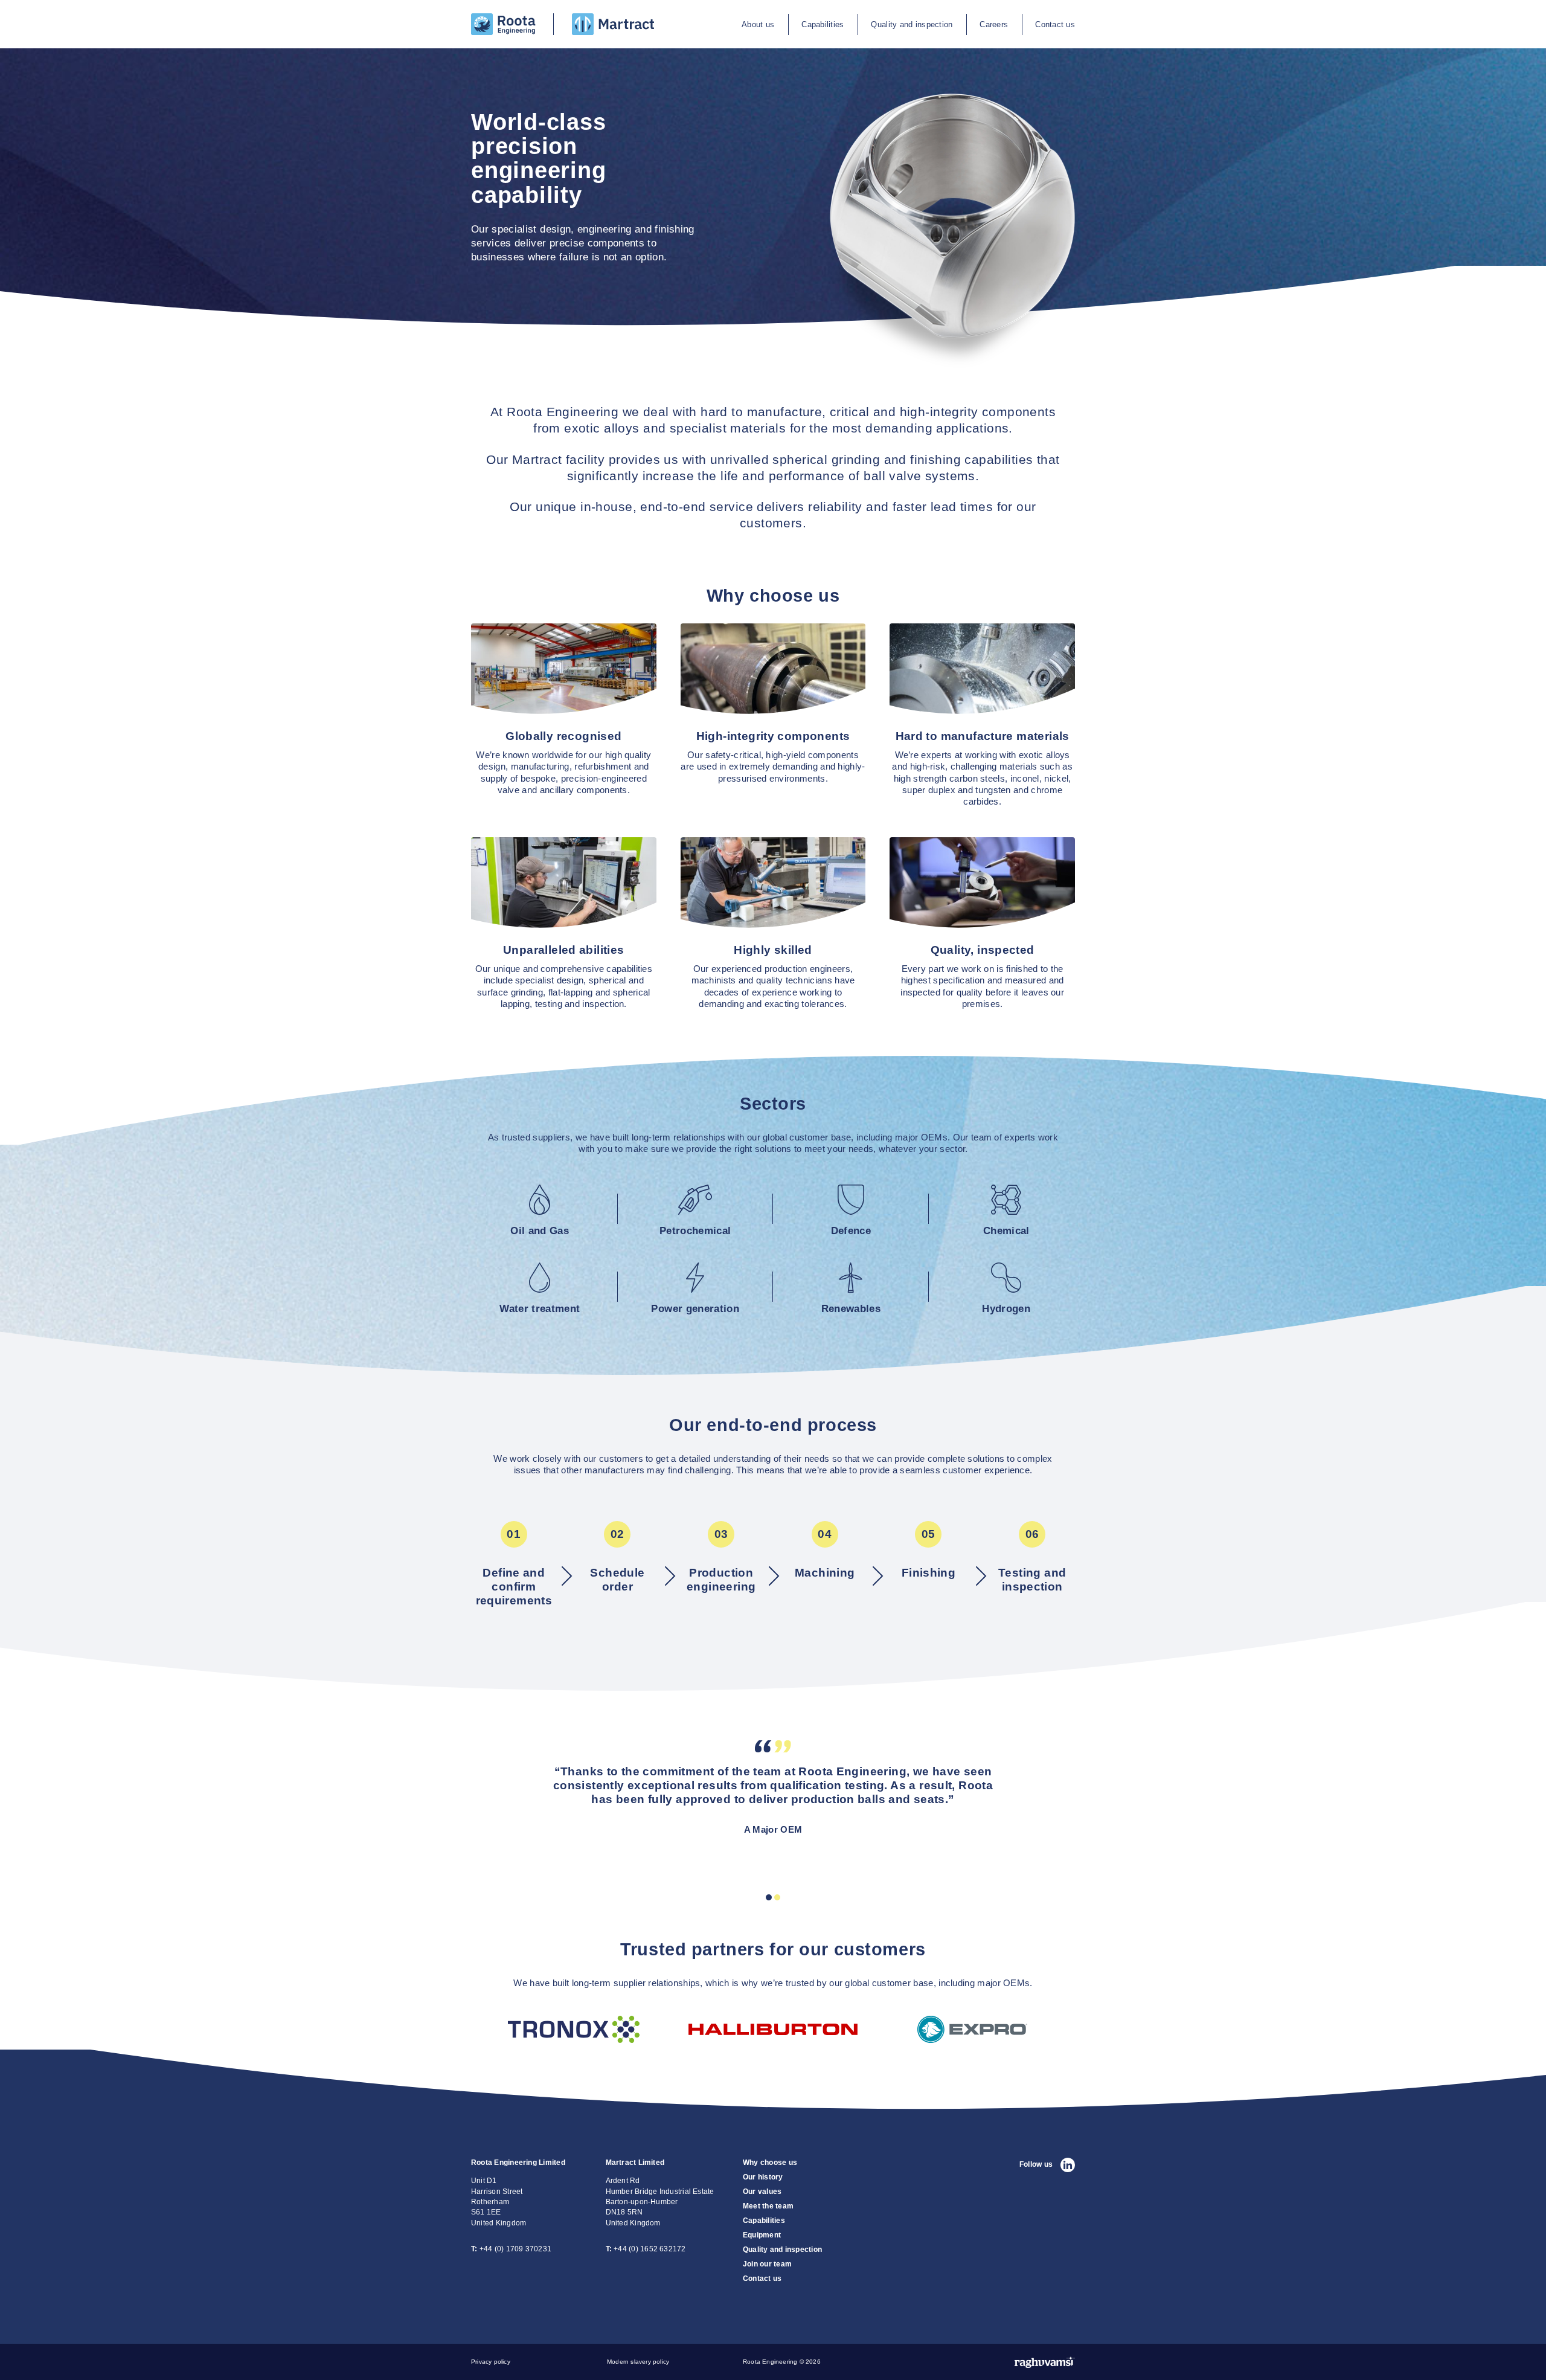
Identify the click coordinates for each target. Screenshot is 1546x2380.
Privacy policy (491, 2362)
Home (483, 18)
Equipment (762, 2235)
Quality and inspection (912, 24)
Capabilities (823, 24)
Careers (994, 24)
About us (758, 24)
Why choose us (770, 2163)
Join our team (767, 2264)
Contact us (1055, 24)
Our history (763, 2177)
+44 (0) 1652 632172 (646, 2249)
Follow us (1036, 2164)
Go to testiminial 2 (777, 1897)
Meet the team (768, 2206)
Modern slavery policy (638, 2362)
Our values (762, 2192)
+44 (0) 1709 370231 (511, 2249)
